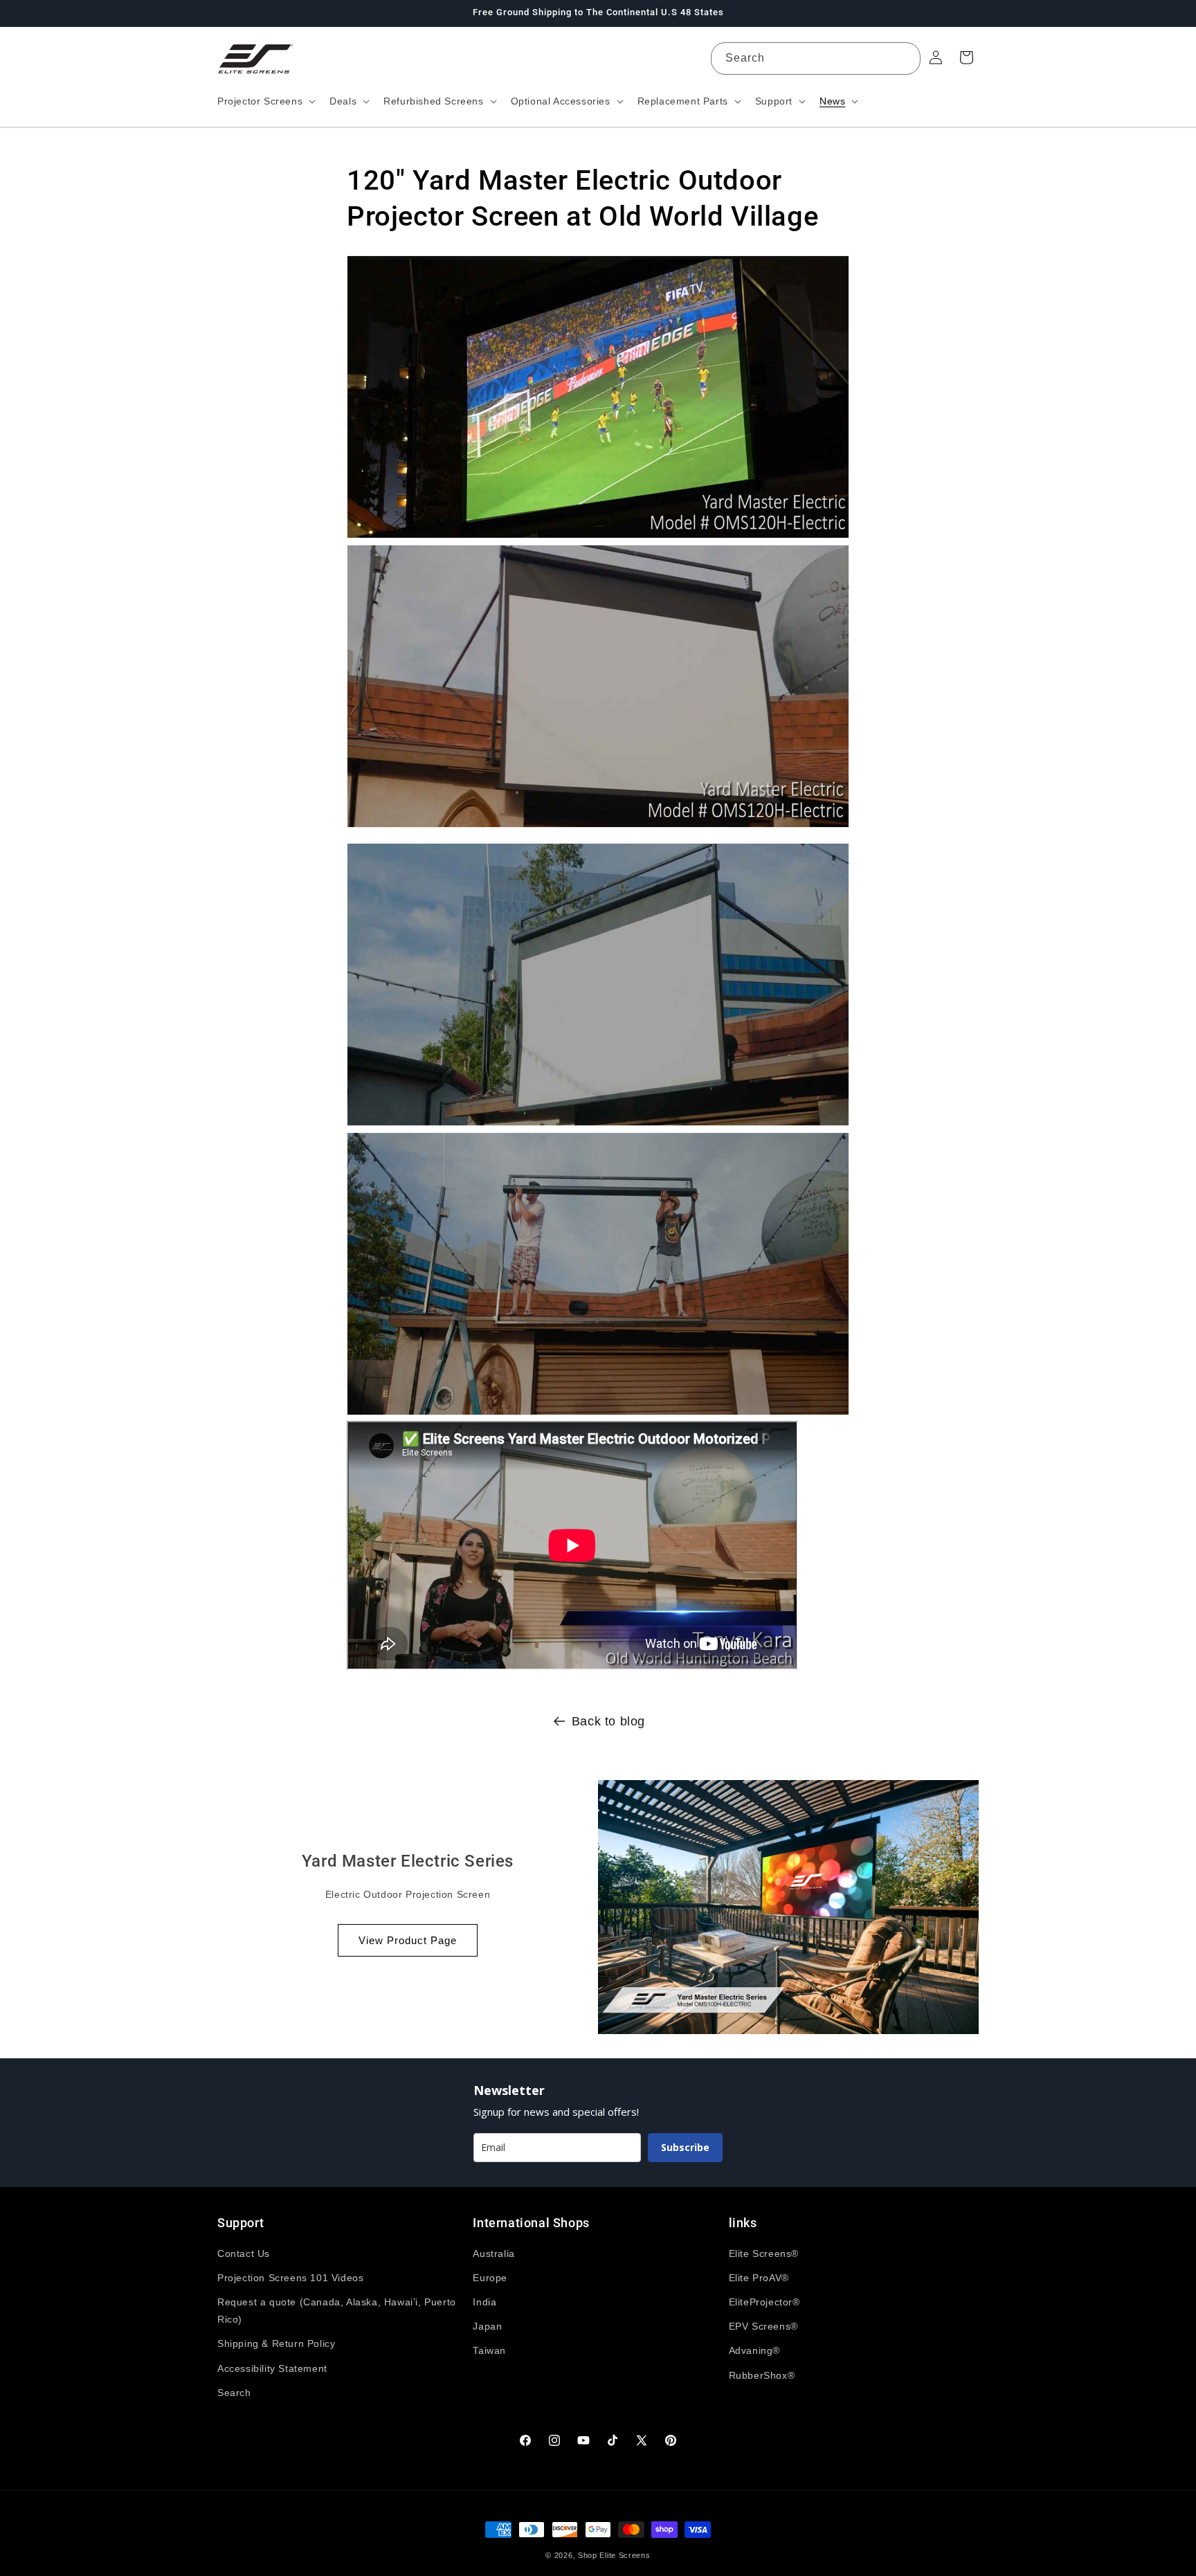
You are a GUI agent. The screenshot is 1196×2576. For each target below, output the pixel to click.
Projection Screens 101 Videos (290, 2278)
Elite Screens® (764, 2253)
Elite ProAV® (759, 2278)
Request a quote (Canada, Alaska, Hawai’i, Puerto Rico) (337, 2311)
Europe (490, 2278)
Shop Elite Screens (614, 2555)
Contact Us (244, 2253)
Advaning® (754, 2350)
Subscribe (685, 2147)
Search (234, 2393)
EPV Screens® (763, 2326)
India (484, 2302)
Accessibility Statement (272, 2368)
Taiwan (489, 2350)
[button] (265, 101)
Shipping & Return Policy (276, 2343)
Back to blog (608, 1721)
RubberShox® (762, 2375)
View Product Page (408, 1940)
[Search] (905, 58)
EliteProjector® (764, 2302)
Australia (493, 2253)
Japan (487, 2326)
